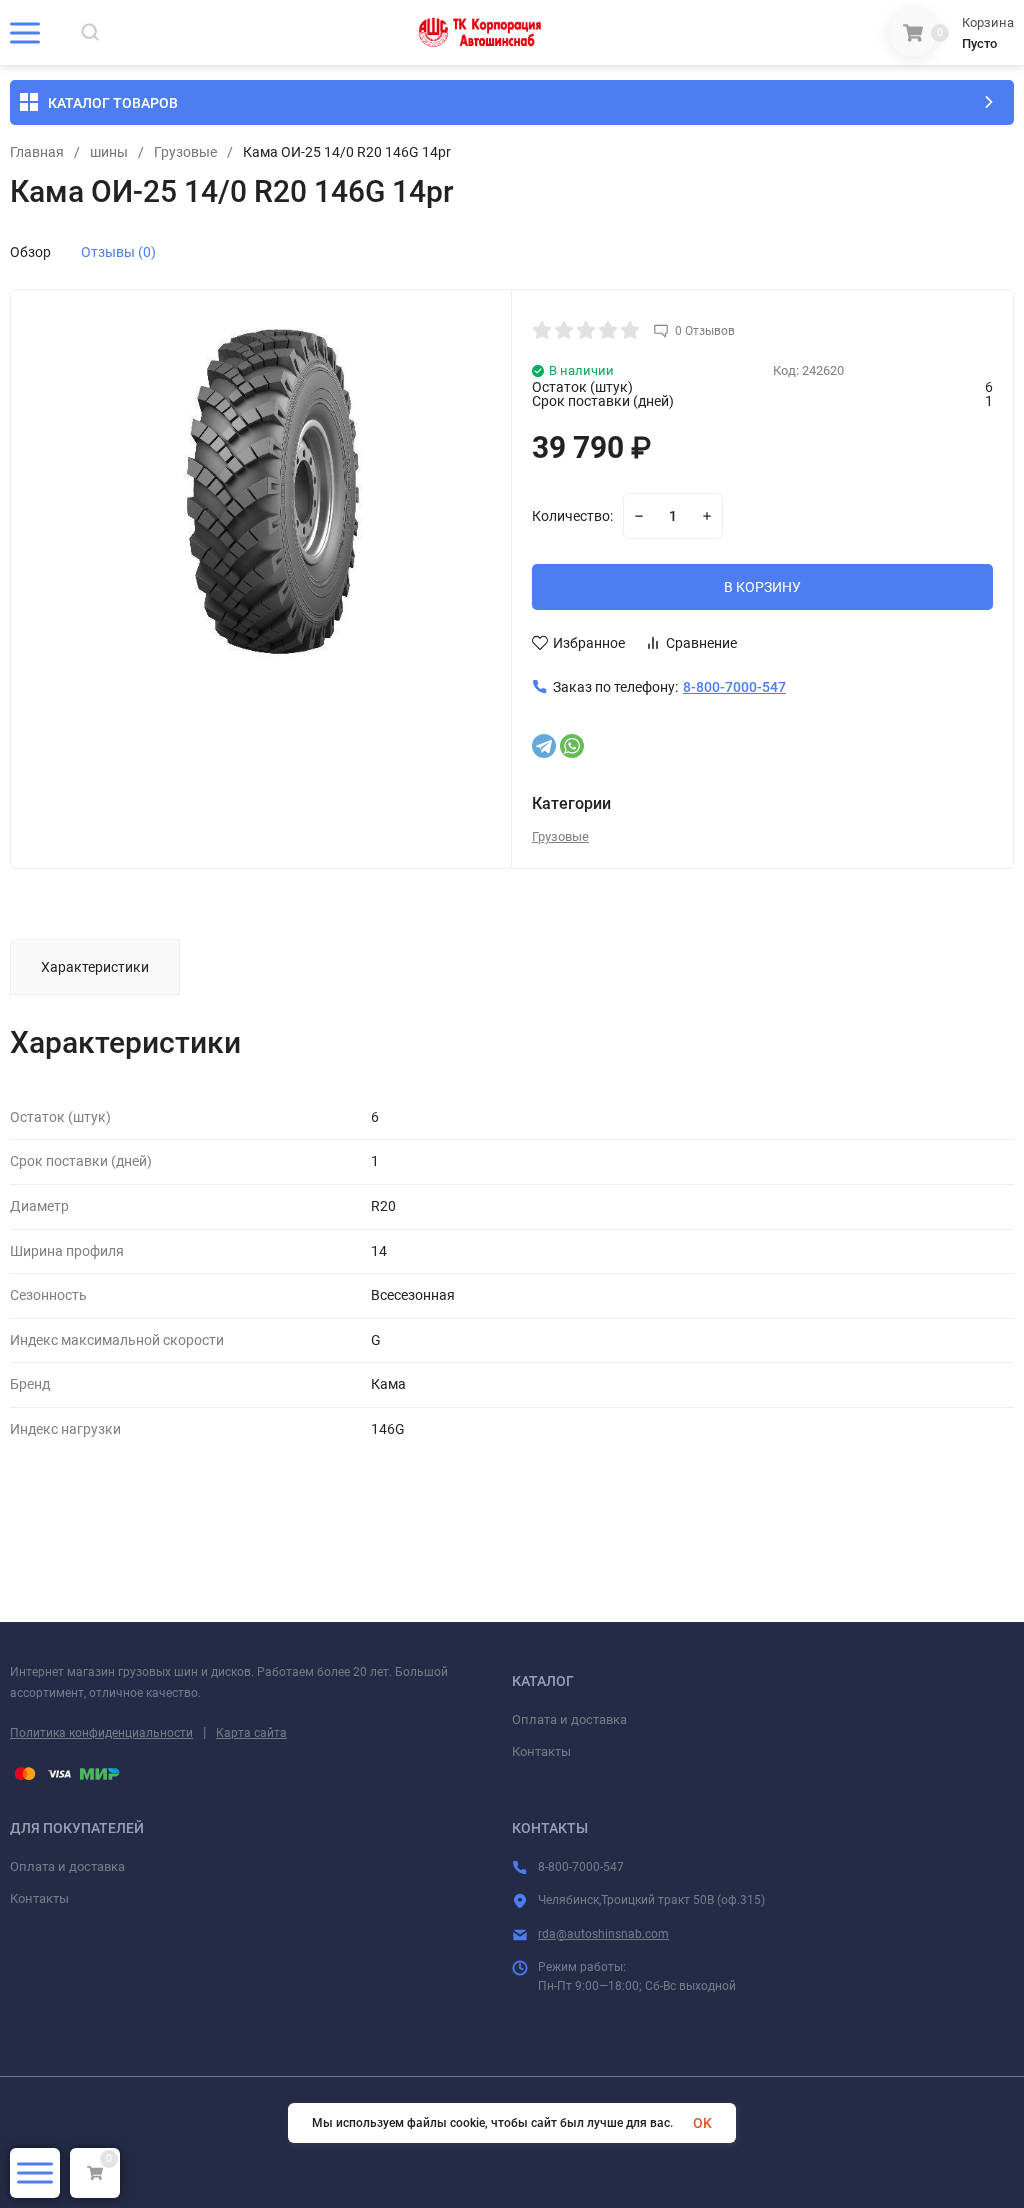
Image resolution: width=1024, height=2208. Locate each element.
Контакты (541, 1751)
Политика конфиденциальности (101, 1733)
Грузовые (185, 152)
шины (109, 152)
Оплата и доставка (569, 1719)
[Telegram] (544, 746)
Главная (37, 152)
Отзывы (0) (118, 252)
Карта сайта (251, 1733)
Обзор (30, 252)
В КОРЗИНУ (762, 587)
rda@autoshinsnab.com (603, 1934)
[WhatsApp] (572, 746)
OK (702, 2123)
